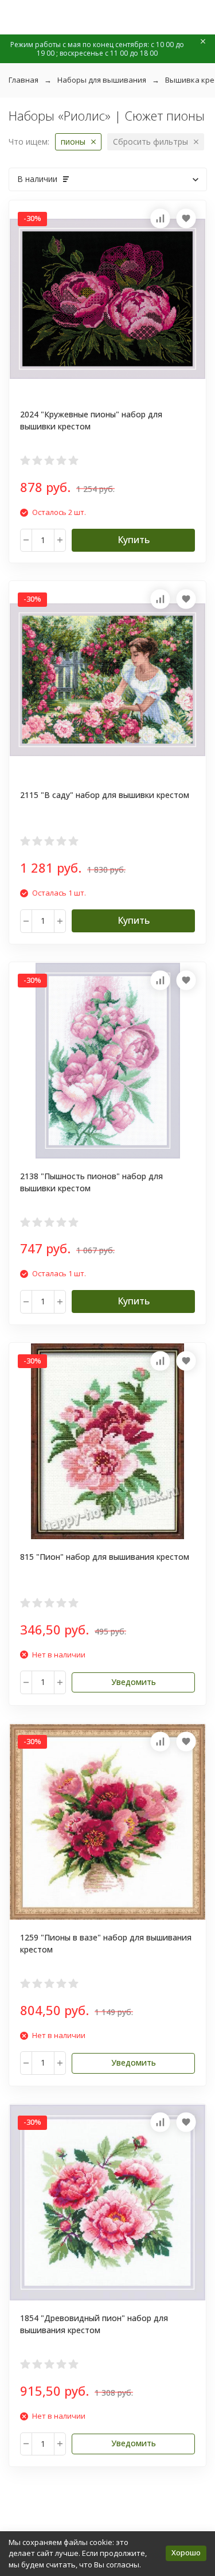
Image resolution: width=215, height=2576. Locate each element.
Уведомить (134, 1682)
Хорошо (186, 2552)
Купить (134, 540)
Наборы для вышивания (102, 80)
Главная (24, 80)
